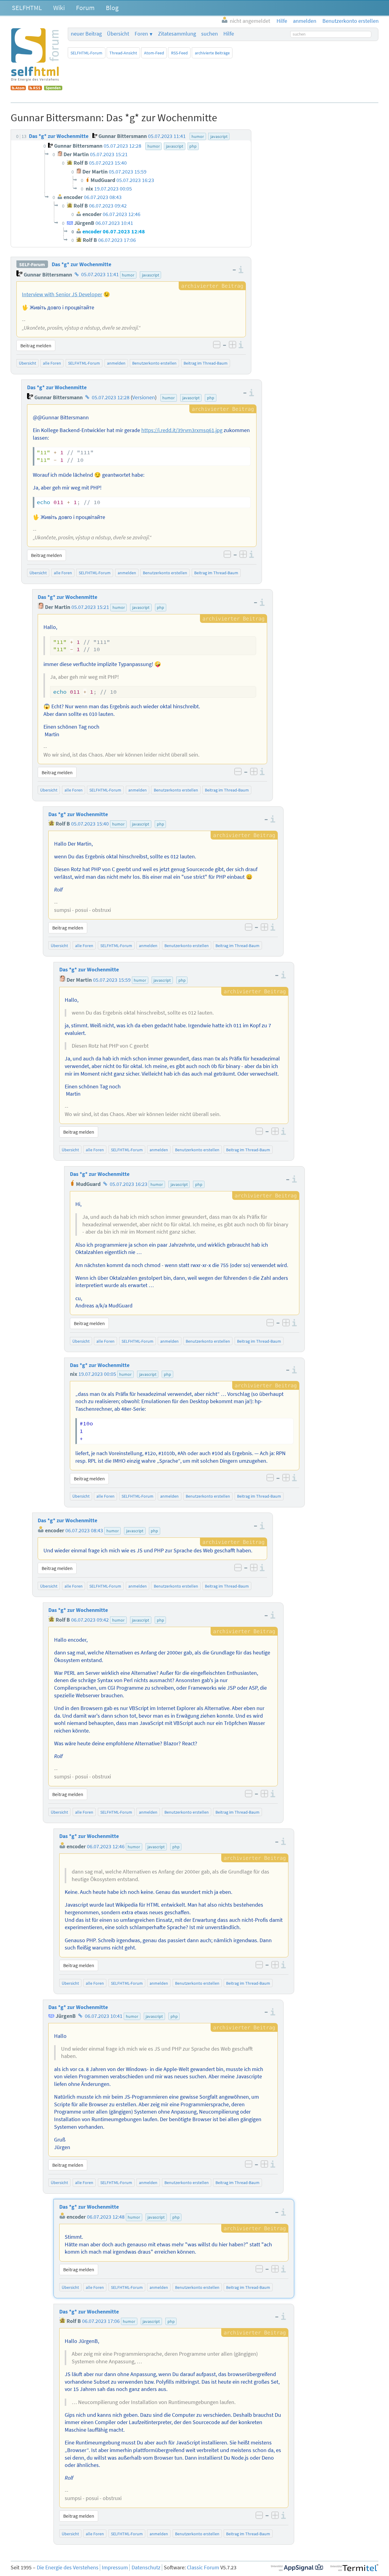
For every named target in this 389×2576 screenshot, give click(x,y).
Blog (112, 8)
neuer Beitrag (86, 34)
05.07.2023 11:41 (100, 275)
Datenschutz (146, 2567)
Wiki (59, 8)
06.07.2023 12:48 (106, 2217)
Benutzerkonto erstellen (154, 363)
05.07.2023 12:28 (111, 397)
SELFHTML (27, 8)
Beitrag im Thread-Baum (206, 363)
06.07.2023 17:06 (101, 2321)
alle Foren (52, 363)
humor (128, 275)
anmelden (116, 363)
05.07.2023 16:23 (129, 1184)
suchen (210, 34)
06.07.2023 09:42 (90, 1620)
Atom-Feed (154, 53)
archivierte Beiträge (212, 53)
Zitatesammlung (177, 34)
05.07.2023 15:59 (112, 980)
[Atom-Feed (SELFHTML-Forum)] (18, 88)
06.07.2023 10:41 (104, 2016)
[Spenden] (53, 88)
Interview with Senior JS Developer (62, 294)
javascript (151, 275)
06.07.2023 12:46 (106, 1846)
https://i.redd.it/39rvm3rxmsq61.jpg (182, 430)
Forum (85, 8)
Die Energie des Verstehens (68, 2567)
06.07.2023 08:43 (84, 1530)
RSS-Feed (179, 53)
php (211, 398)
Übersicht (118, 34)
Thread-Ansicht (123, 53)
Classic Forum (203, 2567)
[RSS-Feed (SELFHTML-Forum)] (35, 88)
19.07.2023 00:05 (97, 1374)
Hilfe (229, 34)
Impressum (115, 2567)
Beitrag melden (36, 345)
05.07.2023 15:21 (90, 607)
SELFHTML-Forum (86, 53)
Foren (141, 34)
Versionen (144, 397)
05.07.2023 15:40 (90, 824)
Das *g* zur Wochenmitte (81, 264)
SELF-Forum (32, 264)
